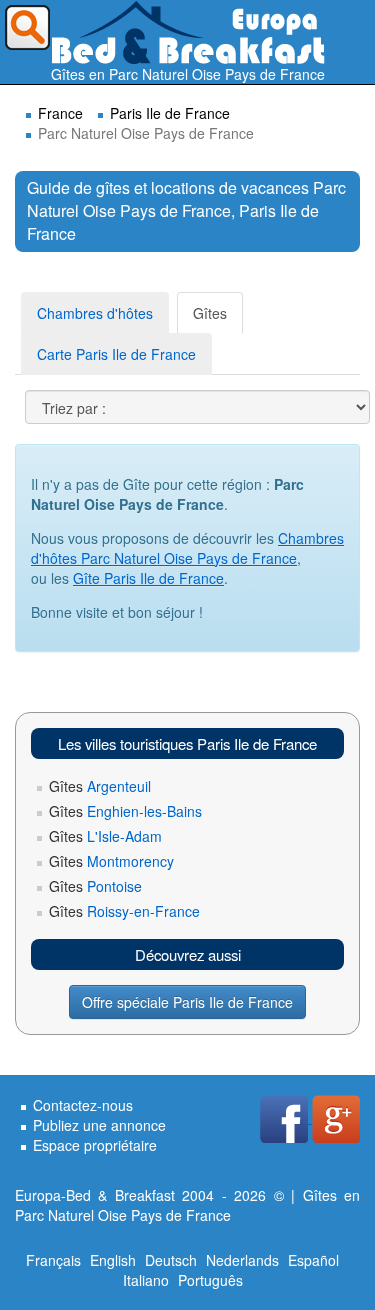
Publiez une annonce (99, 1125)
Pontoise (95, 886)
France (60, 113)
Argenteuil (100, 786)
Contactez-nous (83, 1105)
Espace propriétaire (95, 1145)
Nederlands (242, 1260)
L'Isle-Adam (105, 836)
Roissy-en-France (124, 911)
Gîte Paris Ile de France (148, 578)
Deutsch (171, 1260)
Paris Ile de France (170, 113)
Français (53, 1260)
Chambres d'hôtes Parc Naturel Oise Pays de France (187, 548)
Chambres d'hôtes (95, 313)
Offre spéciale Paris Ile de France (187, 1002)
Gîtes (210, 313)
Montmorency (111, 861)
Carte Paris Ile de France (116, 354)
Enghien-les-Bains (125, 811)
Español (313, 1260)
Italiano (146, 1280)
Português (210, 1280)
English (113, 1260)
